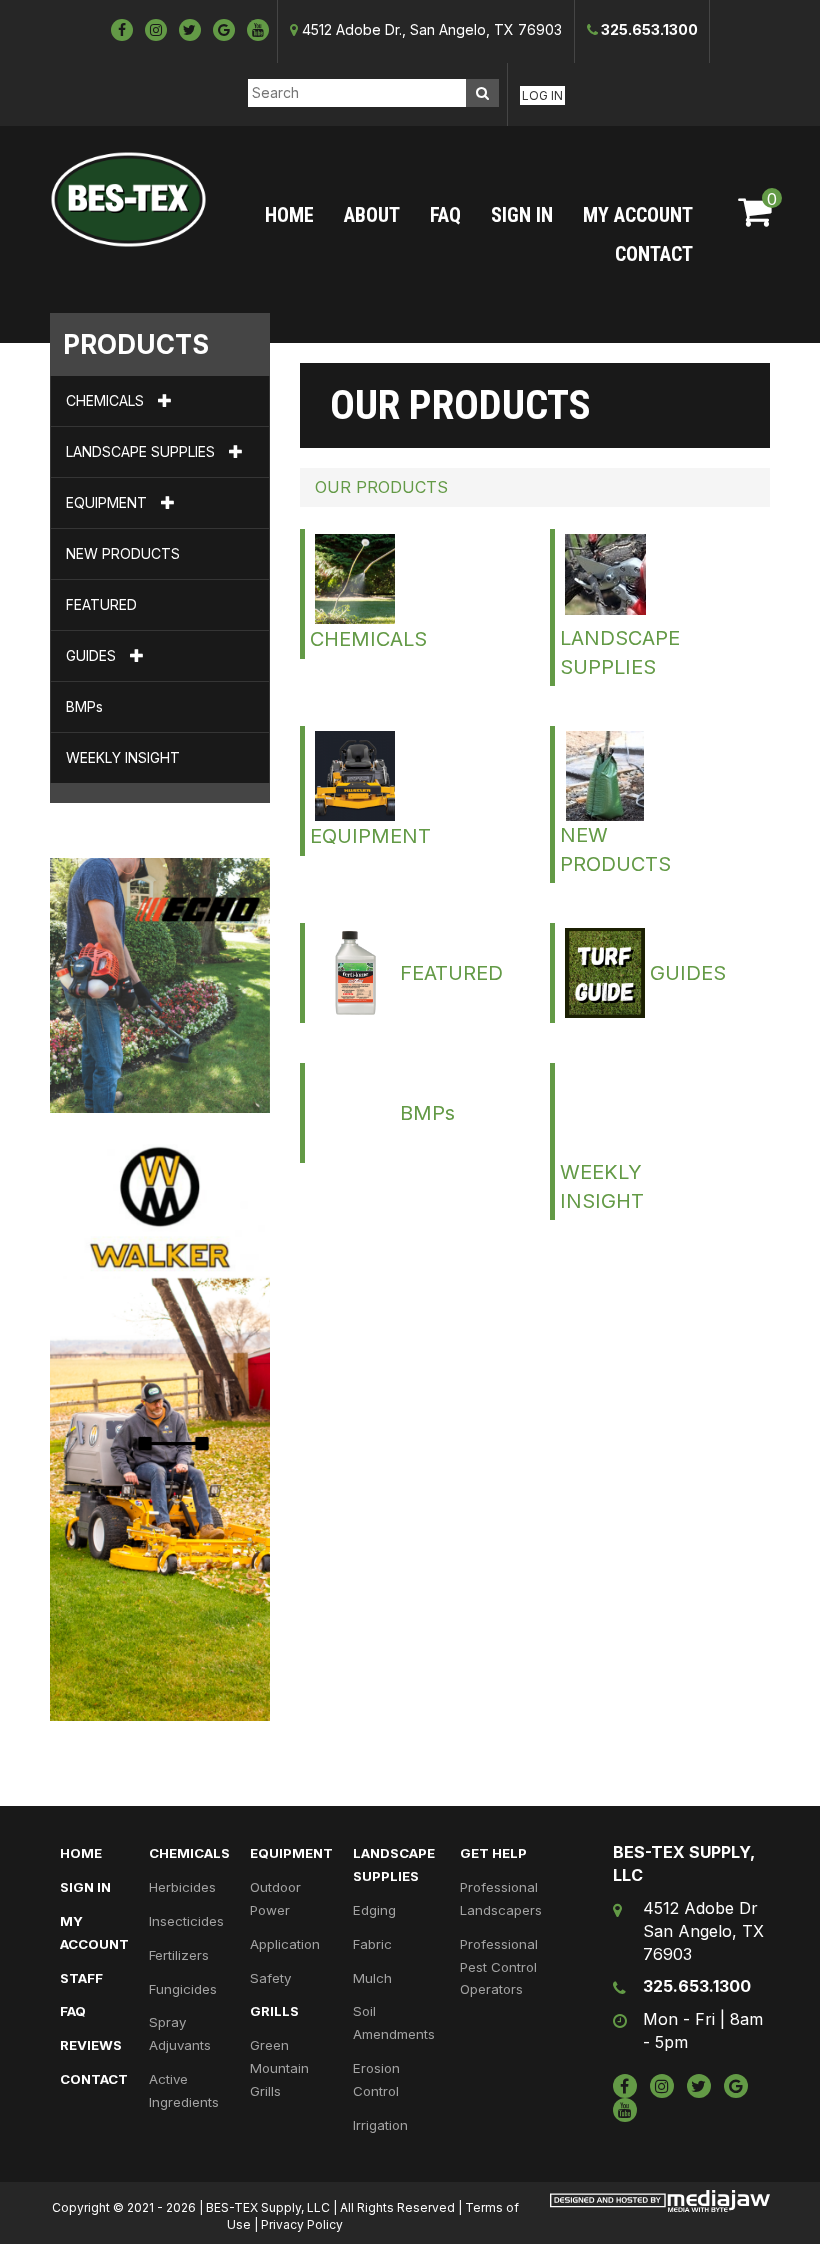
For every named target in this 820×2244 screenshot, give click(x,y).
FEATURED (101, 604)
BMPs (84, 706)
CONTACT (654, 254)
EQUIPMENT (108, 502)
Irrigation (380, 2125)
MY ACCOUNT (638, 215)
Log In (542, 95)
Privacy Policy (302, 2224)
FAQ (445, 215)
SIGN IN (522, 215)
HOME (289, 215)
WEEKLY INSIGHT (123, 757)
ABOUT (372, 215)
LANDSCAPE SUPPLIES (142, 451)
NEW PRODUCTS (123, 553)
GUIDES (93, 655)
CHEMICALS (107, 400)
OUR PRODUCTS (381, 487)
